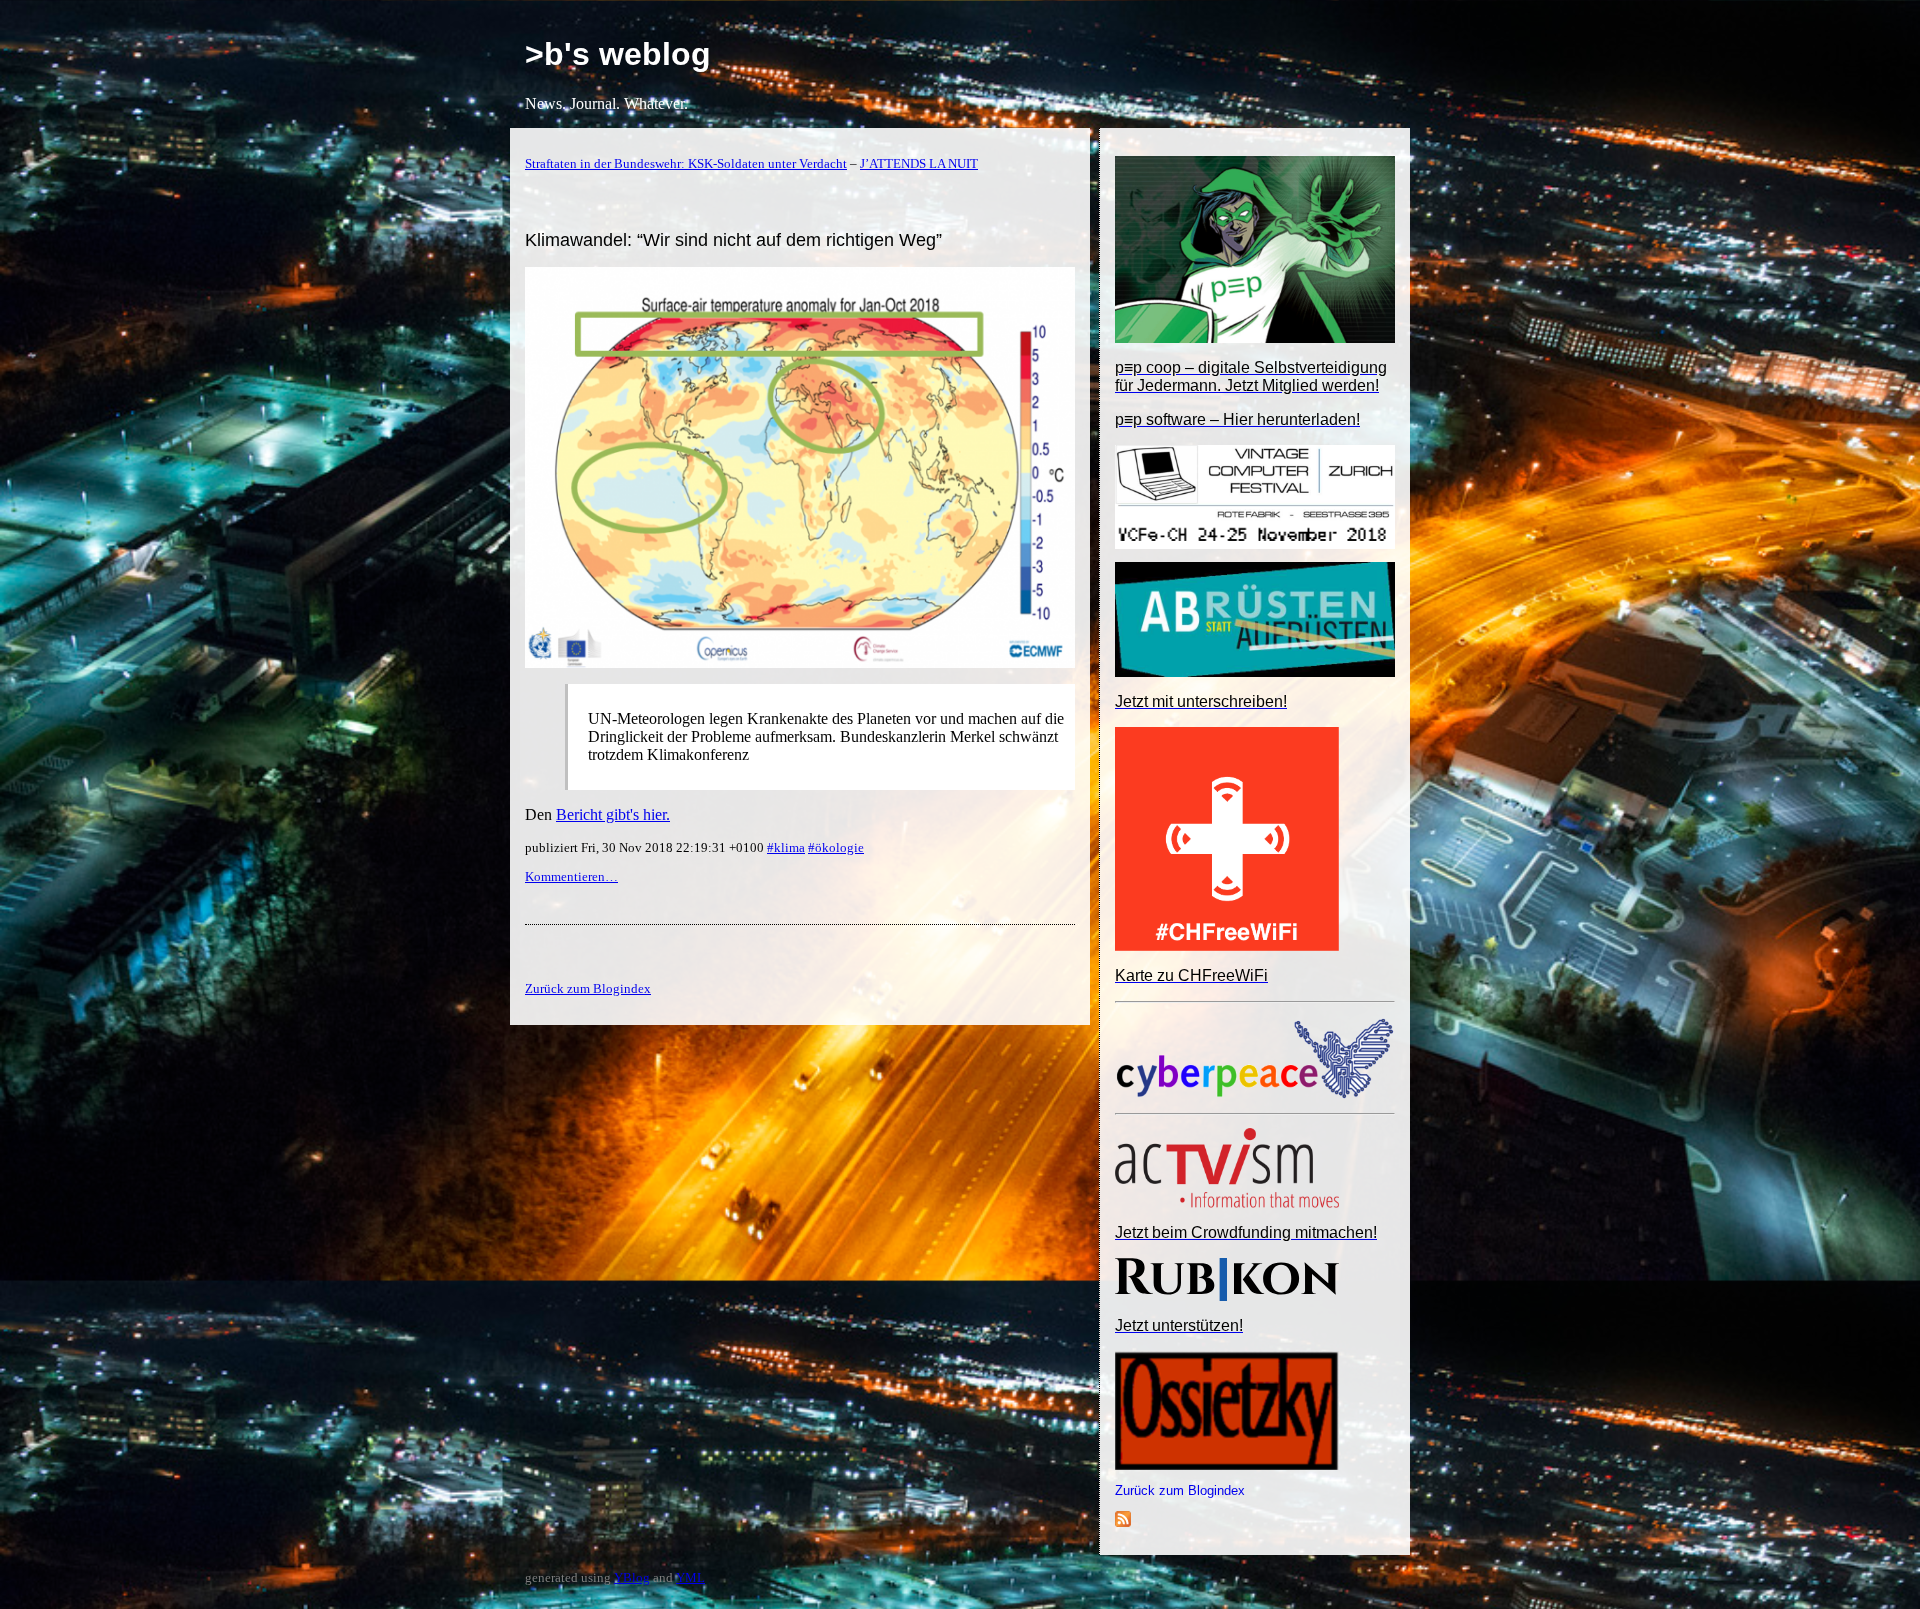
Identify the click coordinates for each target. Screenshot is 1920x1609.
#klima (786, 847)
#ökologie (836, 847)
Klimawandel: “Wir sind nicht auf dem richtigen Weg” (733, 240)
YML (690, 1577)
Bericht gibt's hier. (613, 814)
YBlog (632, 1577)
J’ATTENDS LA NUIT (919, 163)
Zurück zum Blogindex (1180, 1490)
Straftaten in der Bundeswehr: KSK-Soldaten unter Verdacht (686, 163)
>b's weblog (618, 54)
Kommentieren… (571, 876)
